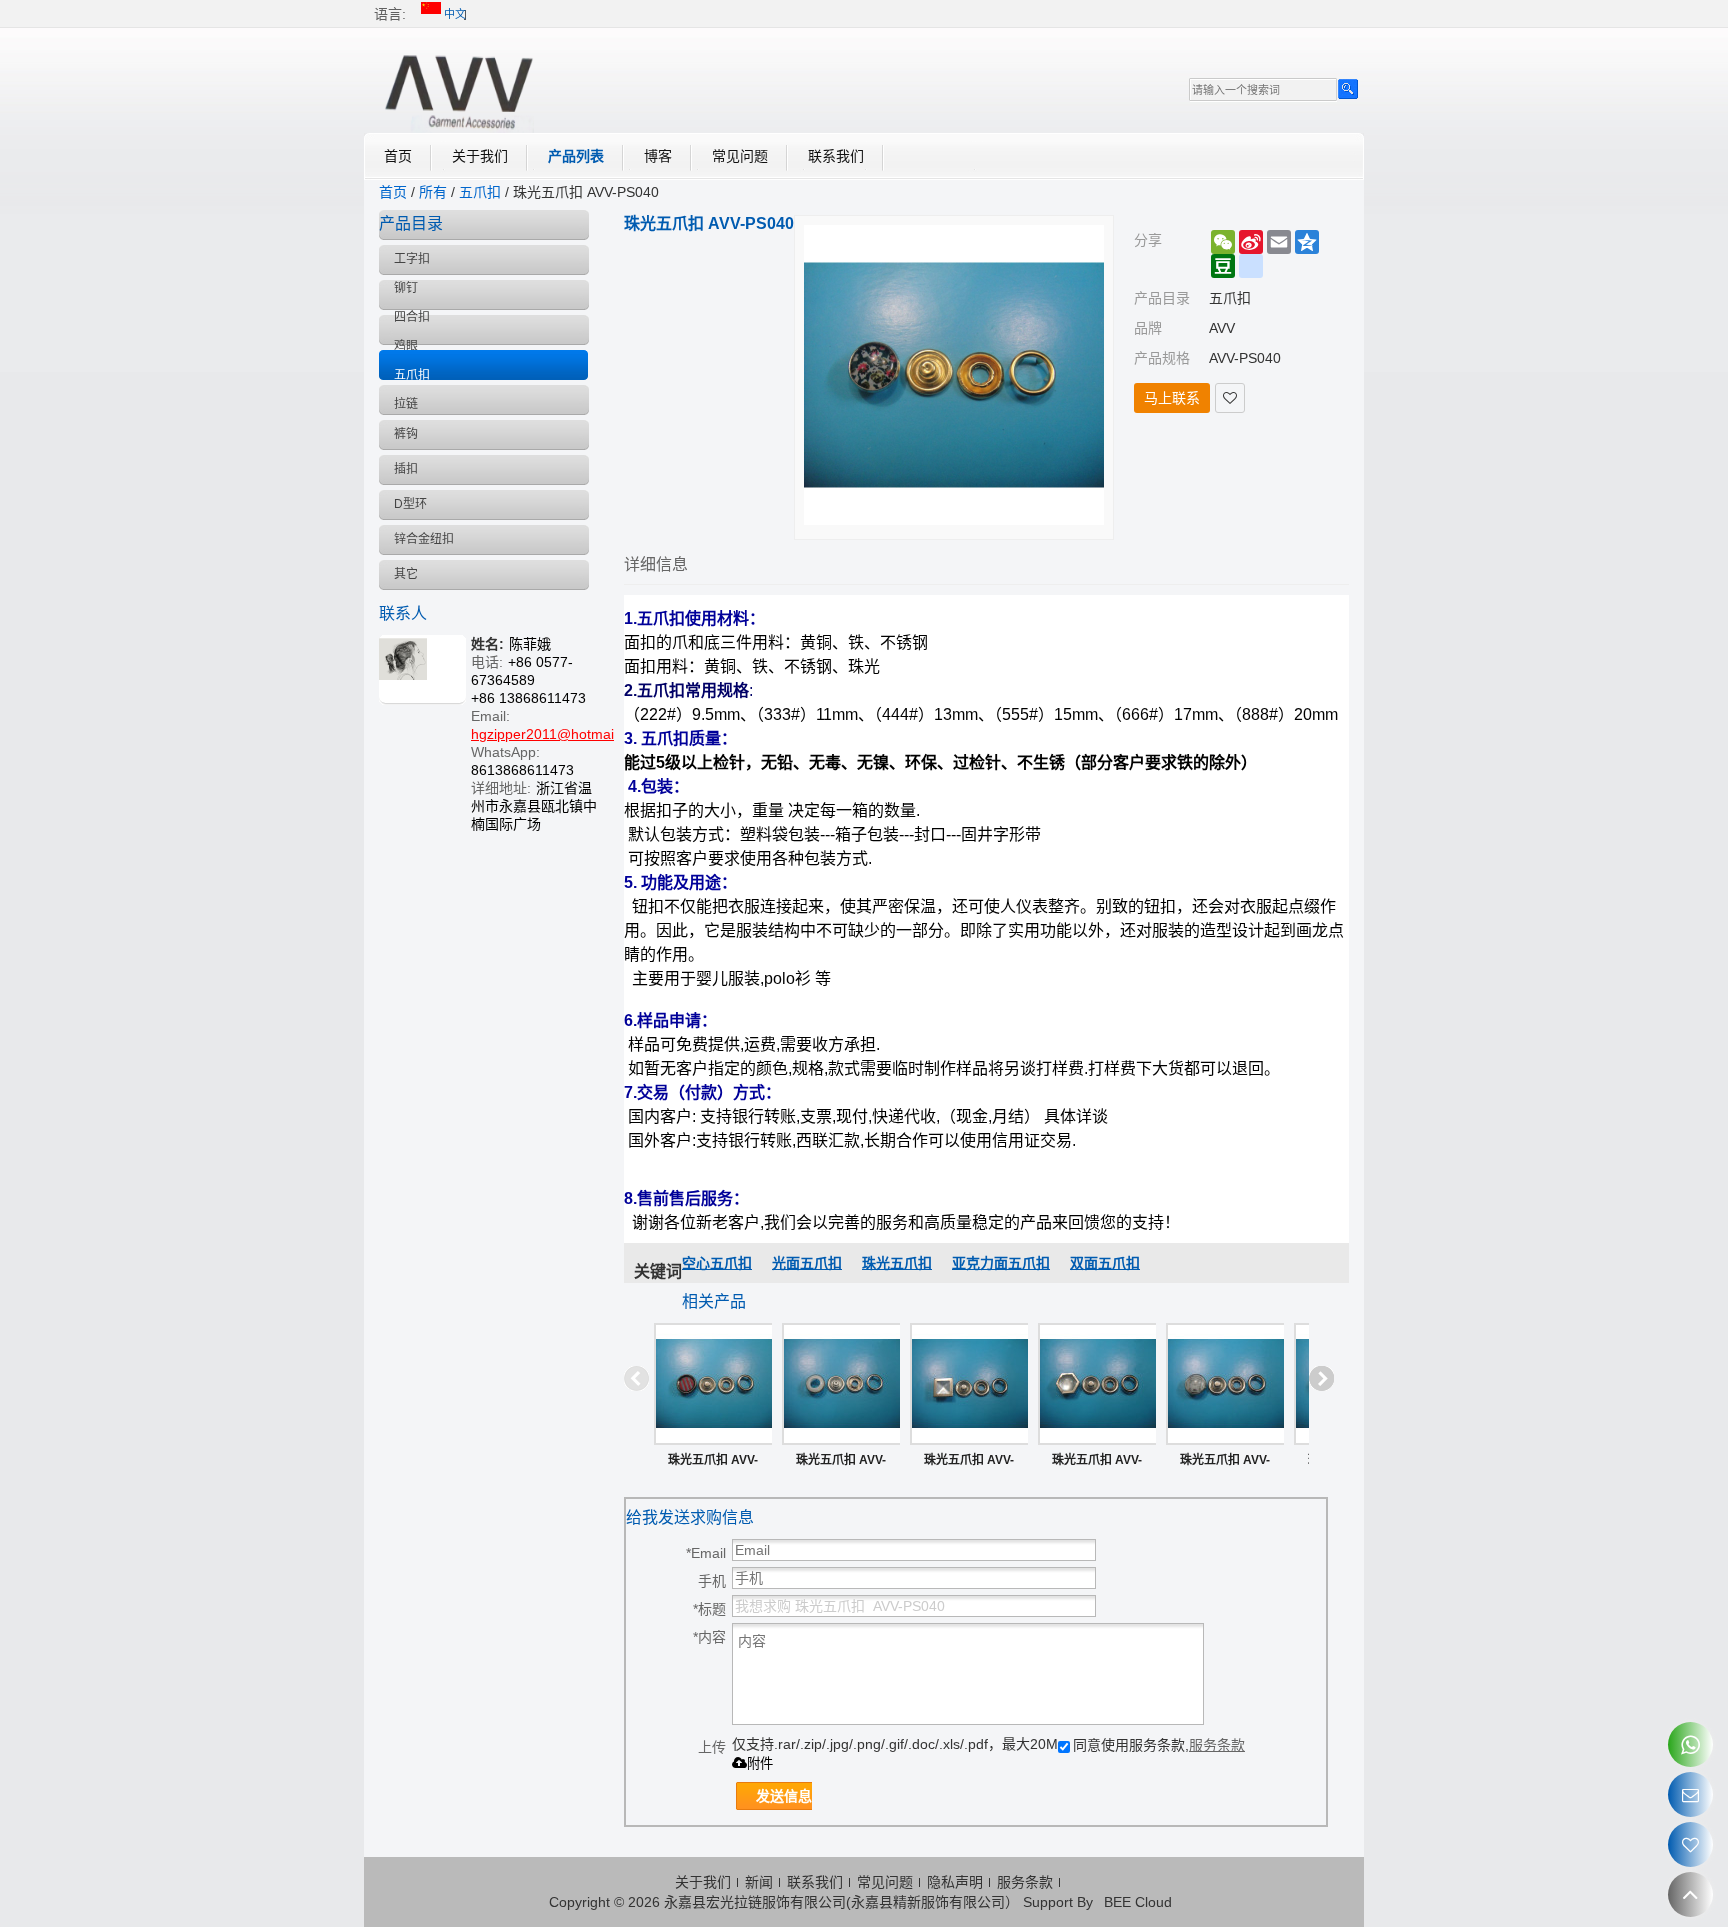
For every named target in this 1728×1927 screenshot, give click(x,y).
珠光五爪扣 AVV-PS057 (841, 1464)
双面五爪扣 (1105, 1263)
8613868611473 (522, 770)
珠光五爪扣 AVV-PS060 (713, 1464)
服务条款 (1217, 1745)
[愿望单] (1690, 1844)
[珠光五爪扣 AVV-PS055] (969, 1384)
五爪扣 (480, 192)
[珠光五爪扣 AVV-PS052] (1225, 1384)
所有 (433, 192)
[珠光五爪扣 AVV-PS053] (1097, 1384)
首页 (398, 156)
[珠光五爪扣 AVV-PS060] (713, 1384)
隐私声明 (955, 1882)
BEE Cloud (1138, 1902)
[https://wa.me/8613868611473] (1690, 1744)
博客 (658, 156)
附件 (760, 1763)
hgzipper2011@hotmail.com (559, 734)
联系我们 (836, 156)
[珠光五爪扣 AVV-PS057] (841, 1384)
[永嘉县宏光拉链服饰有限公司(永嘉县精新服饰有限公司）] (459, 88)
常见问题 (740, 156)
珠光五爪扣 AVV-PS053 (1097, 1464)
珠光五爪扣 (897, 1263)
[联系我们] (1690, 1794)
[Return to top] (1690, 1894)
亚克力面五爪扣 (1001, 1263)
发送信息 (784, 1796)
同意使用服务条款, (1159, 1745)
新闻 (759, 1882)
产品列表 (576, 156)
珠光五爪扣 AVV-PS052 (1225, 1464)
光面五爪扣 (807, 1263)
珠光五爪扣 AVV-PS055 (969, 1464)
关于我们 (480, 156)
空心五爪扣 (717, 1263)
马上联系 (1172, 398)
